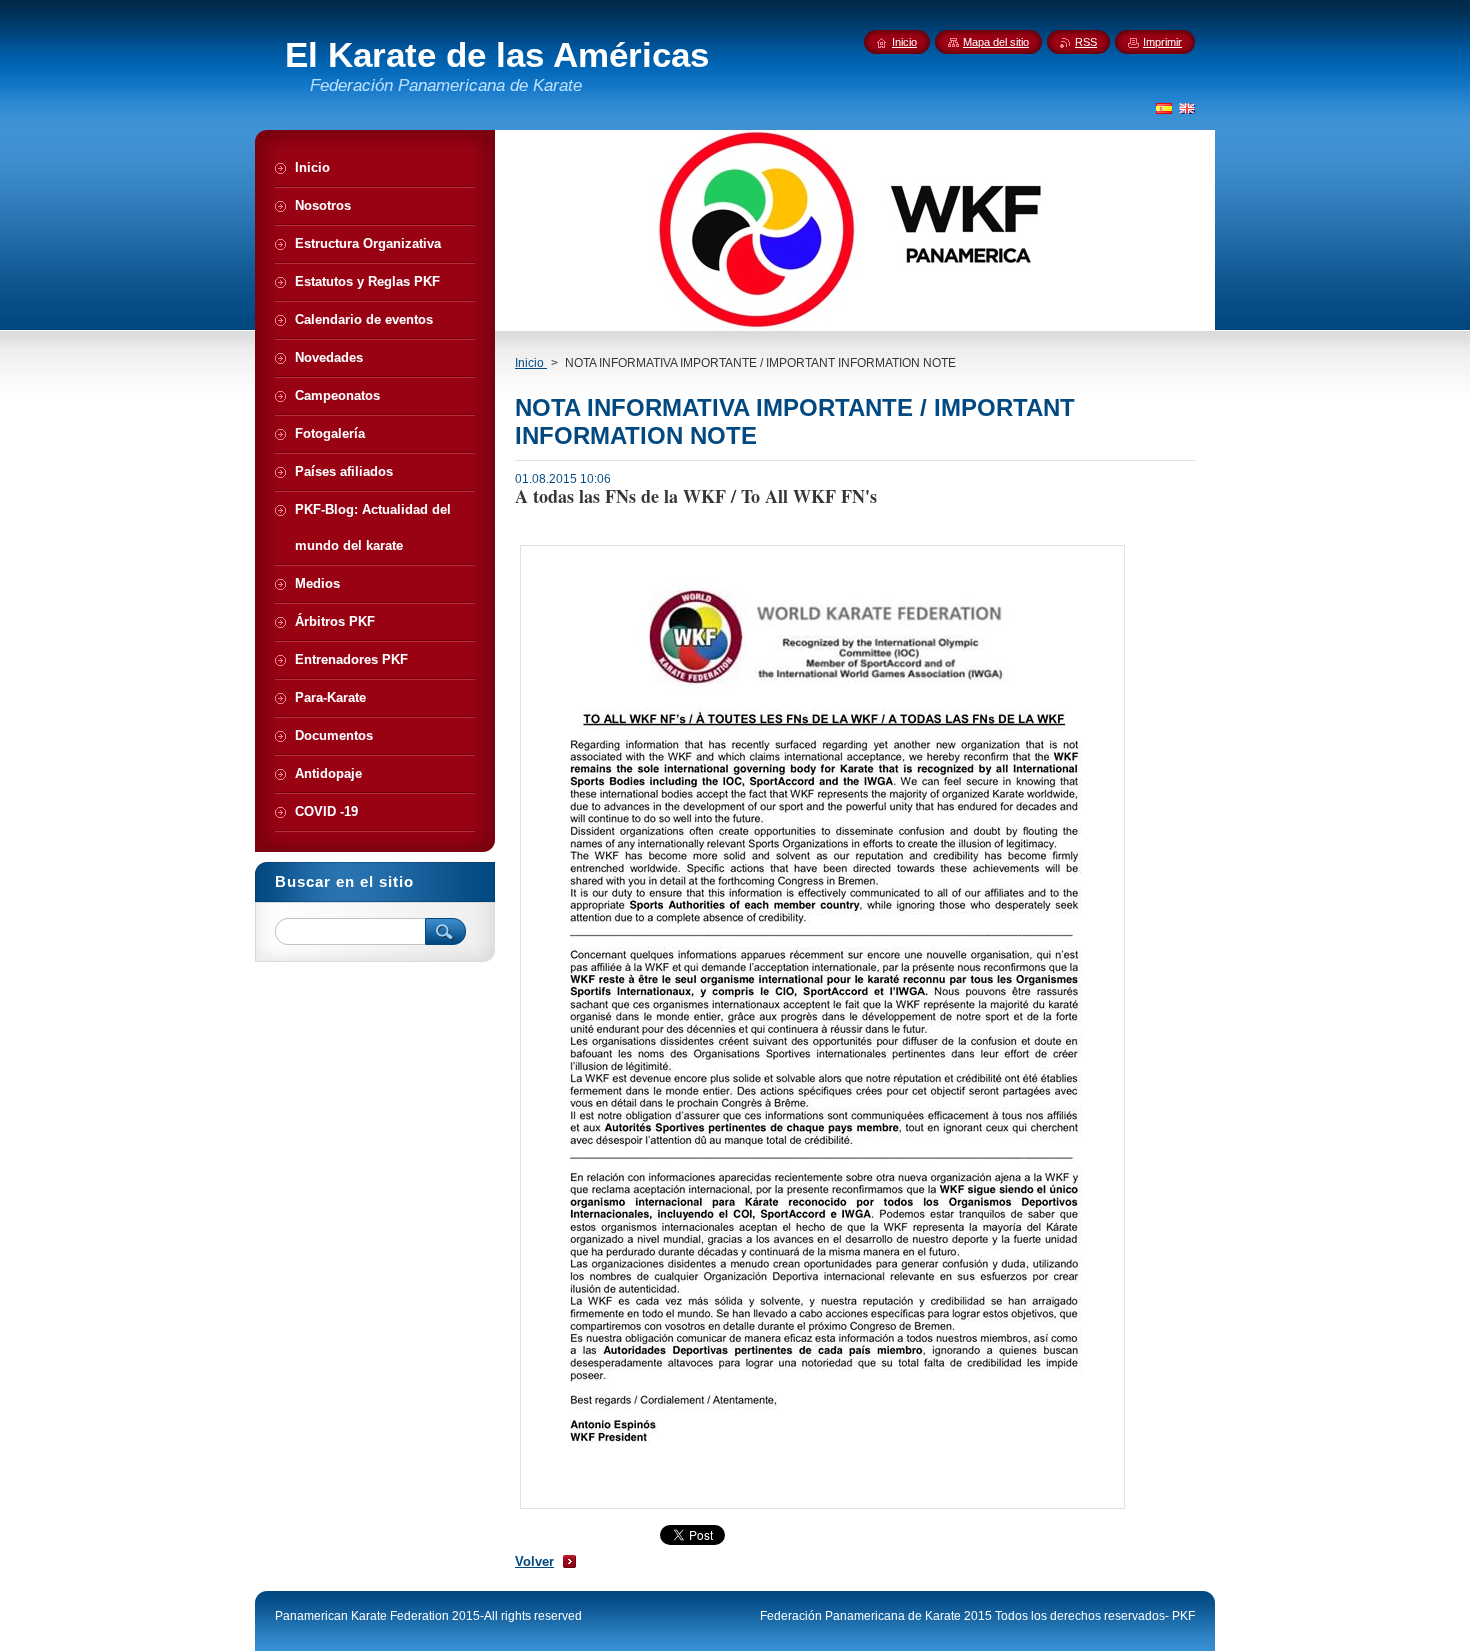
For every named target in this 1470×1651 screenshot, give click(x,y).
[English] (1187, 108)
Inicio (531, 363)
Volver (534, 1561)
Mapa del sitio (996, 42)
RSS (1086, 42)
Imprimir (1162, 42)
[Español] (1164, 108)
